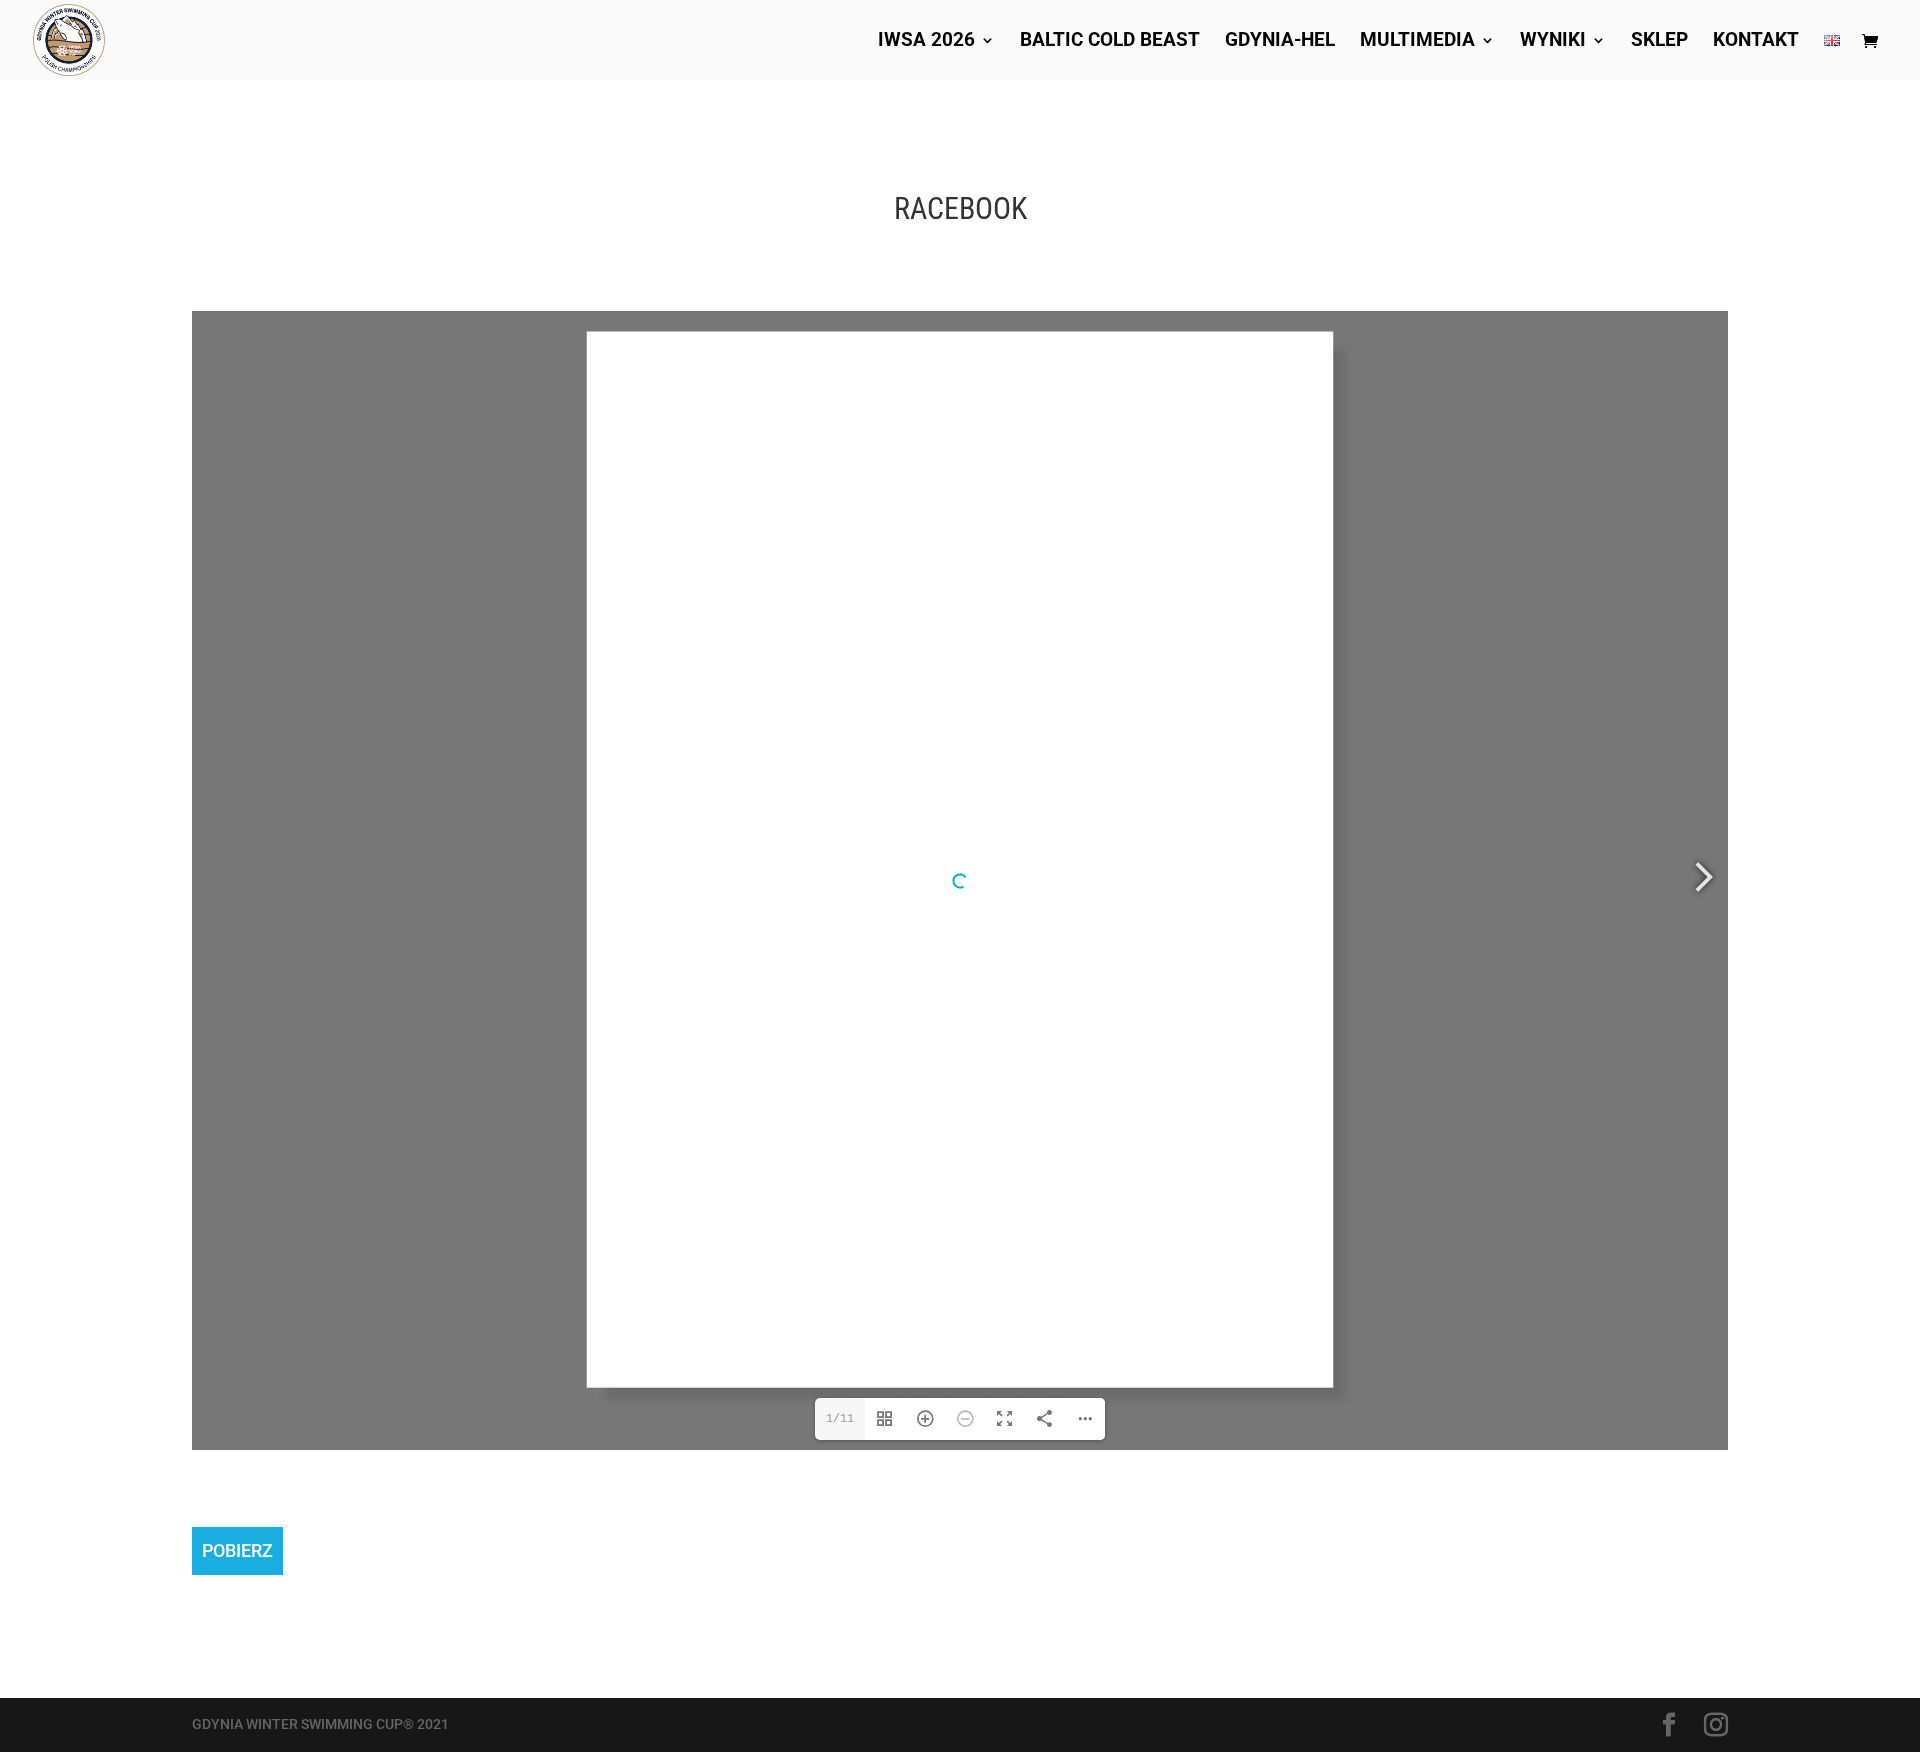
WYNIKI (1553, 42)
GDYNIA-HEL (1280, 42)
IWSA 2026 (926, 42)
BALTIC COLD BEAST (1110, 42)
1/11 (840, 1419)
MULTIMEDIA (1417, 42)
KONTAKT (1756, 42)
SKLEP (1659, 42)
